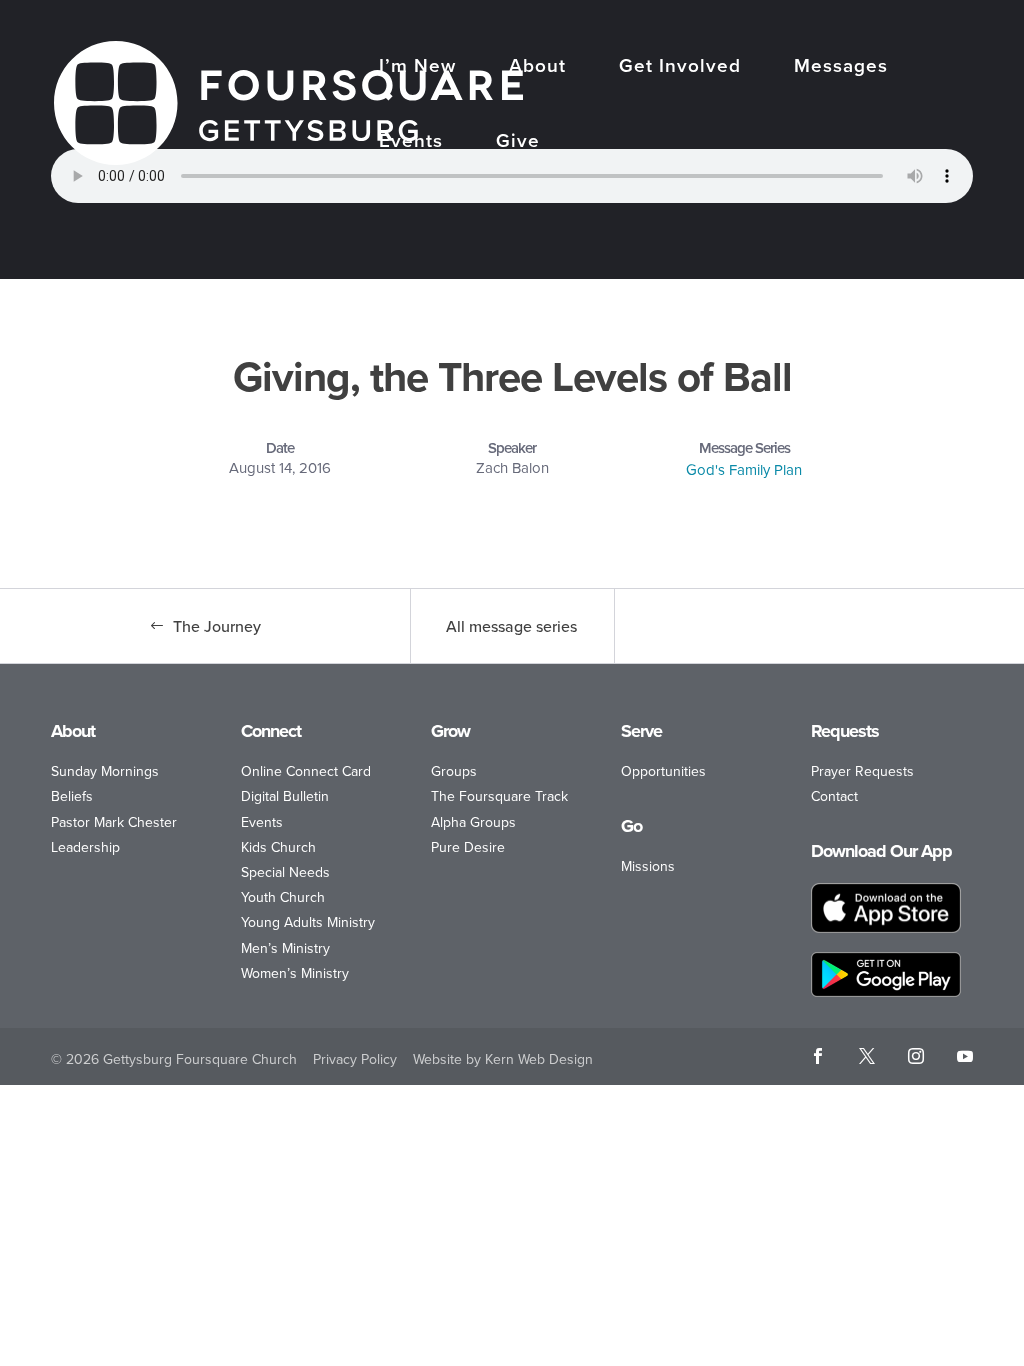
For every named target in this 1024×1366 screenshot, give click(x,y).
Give (518, 142)
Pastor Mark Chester (114, 822)
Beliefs (72, 796)
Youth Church (283, 897)
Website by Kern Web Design (503, 1059)
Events (411, 142)
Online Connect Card (306, 771)
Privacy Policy (355, 1059)
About (537, 67)
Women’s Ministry (295, 973)
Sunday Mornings (105, 771)
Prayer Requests (862, 771)
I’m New (417, 67)
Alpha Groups (473, 822)
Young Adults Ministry (308, 922)
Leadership (85, 847)
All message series (511, 626)
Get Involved (680, 67)
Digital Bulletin (285, 796)
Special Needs (285, 872)
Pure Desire (468, 847)
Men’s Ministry (285, 948)
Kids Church (278, 847)
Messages (841, 67)
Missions (648, 866)
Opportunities (663, 771)
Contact (834, 796)
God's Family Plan (744, 469)
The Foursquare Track (499, 796)
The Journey (217, 626)
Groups (454, 771)
